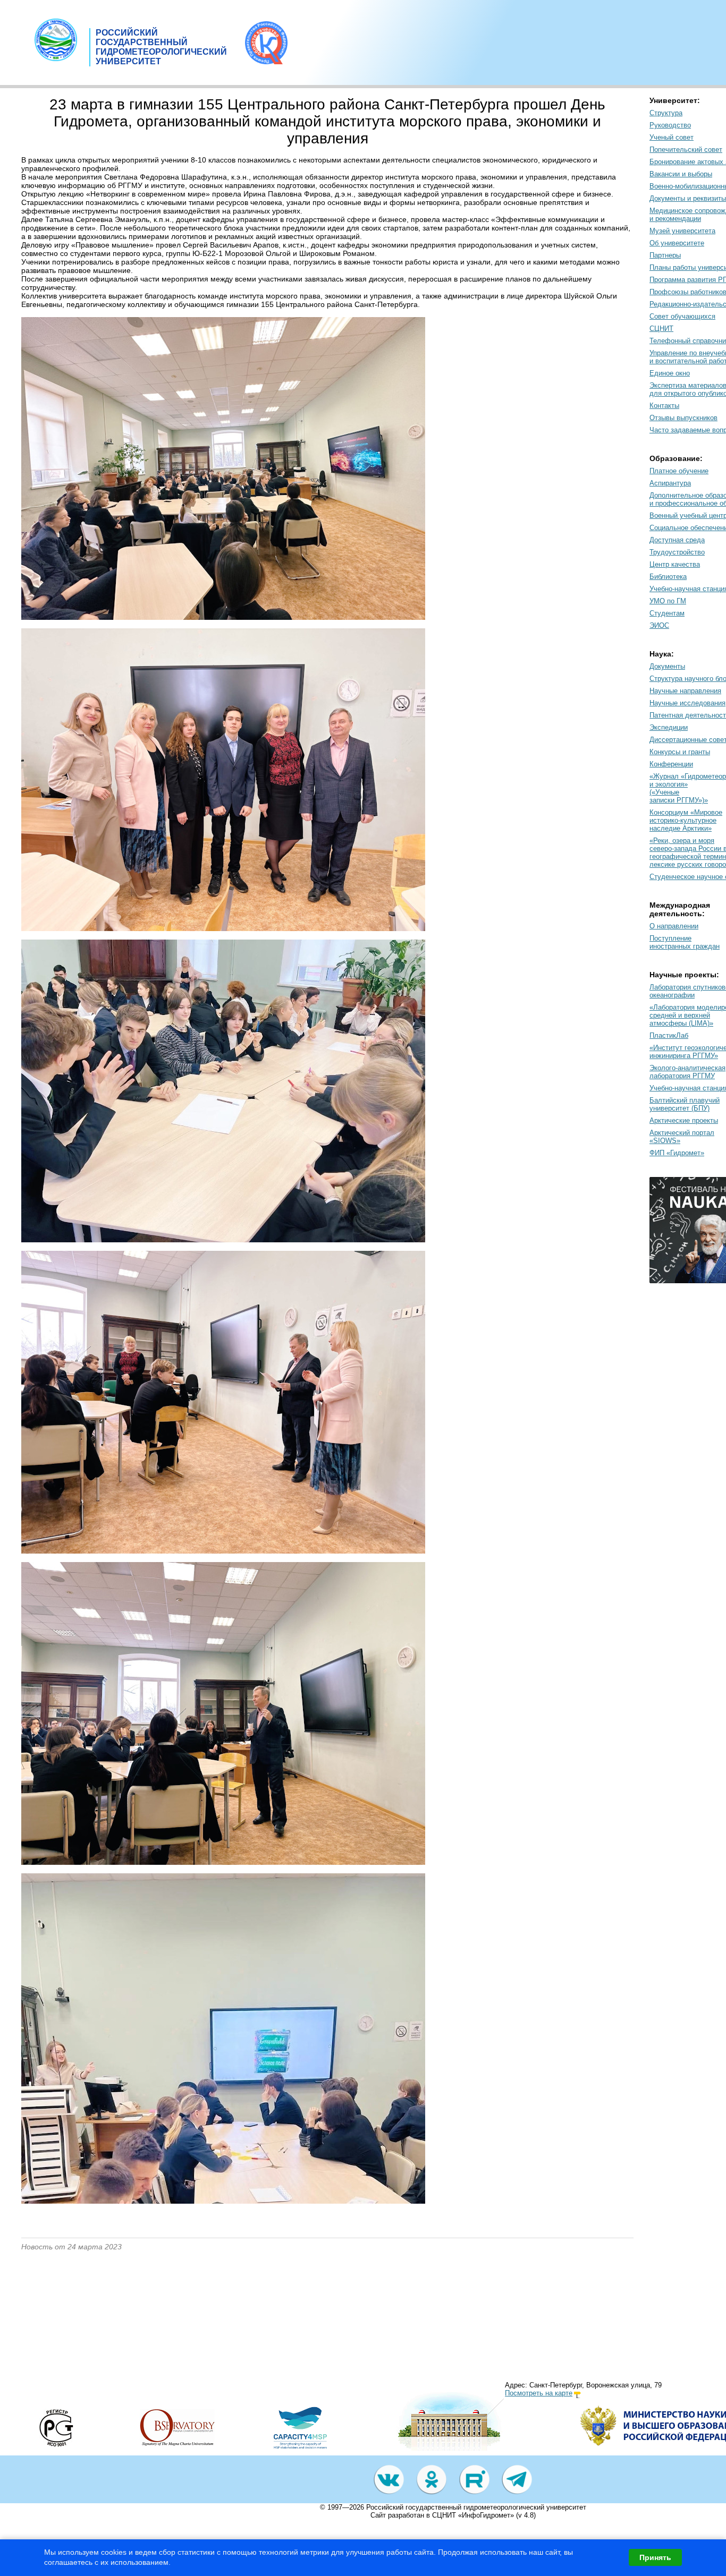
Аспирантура (670, 483)
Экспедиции (669, 727)
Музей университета (682, 231)
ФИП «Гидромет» (677, 1153)
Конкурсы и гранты (680, 752)
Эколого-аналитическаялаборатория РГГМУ (687, 1072)
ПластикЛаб (669, 1035)
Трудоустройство (677, 552)
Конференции (671, 764)
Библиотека (668, 577)
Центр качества (675, 564)
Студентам (667, 613)
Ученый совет (672, 137)
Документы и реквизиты (688, 198)
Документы (667, 666)
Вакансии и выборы (681, 174)
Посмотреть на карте (539, 2393)
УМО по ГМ (668, 601)
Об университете (677, 243)
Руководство (670, 125)
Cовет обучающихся (682, 316)
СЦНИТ (661, 329)
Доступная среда (677, 540)
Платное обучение (679, 471)
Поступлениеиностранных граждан (685, 942)
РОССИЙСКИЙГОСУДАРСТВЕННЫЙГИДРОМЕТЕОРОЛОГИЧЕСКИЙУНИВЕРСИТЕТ (161, 47)
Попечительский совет (686, 150)
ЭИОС (659, 625)
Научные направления (685, 691)
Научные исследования (687, 703)
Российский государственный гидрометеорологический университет (476, 2507)
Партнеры (665, 255)
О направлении (674, 926)
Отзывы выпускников (683, 418)
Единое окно (670, 373)
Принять (655, 2557)
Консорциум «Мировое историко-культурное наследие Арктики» (686, 820)
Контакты (664, 406)
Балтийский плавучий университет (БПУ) (685, 1104)
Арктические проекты (684, 1120)
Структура (666, 113)
